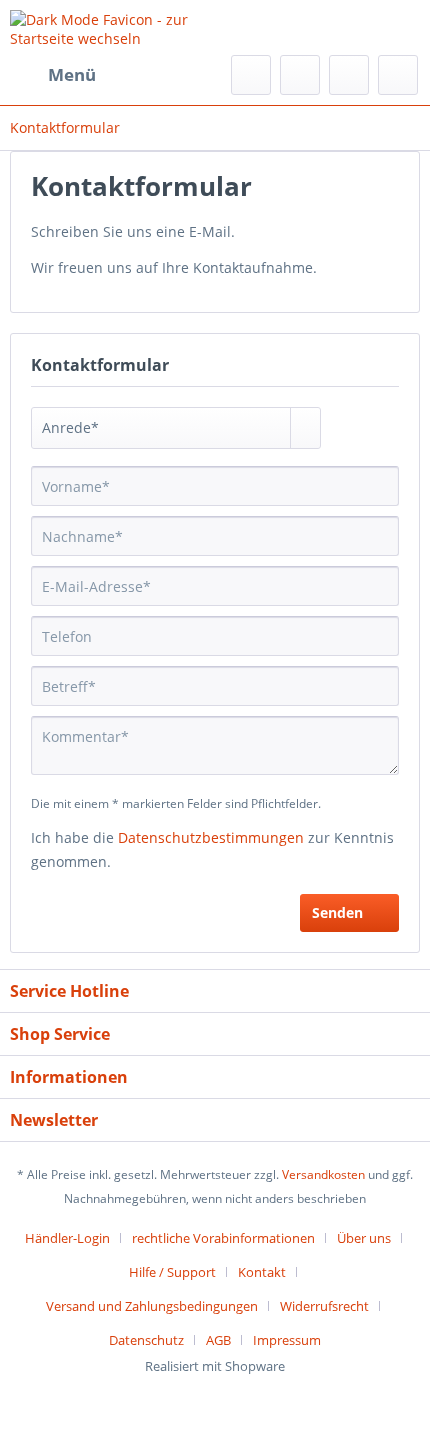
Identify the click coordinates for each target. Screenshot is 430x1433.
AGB (218, 1340)
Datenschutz (146, 1340)
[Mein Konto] (349, 75)
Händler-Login (67, 1238)
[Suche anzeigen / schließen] (251, 75)
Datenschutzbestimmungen (211, 837)
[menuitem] (53, 75)
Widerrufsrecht (324, 1306)
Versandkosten (323, 1174)
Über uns (364, 1238)
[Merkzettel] (300, 75)
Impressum (287, 1340)
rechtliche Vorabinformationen (223, 1238)
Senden (337, 912)
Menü (72, 74)
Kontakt (262, 1272)
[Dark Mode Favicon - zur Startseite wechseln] (112, 27)
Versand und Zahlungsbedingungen (152, 1306)
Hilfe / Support (172, 1272)
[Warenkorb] (398, 75)
